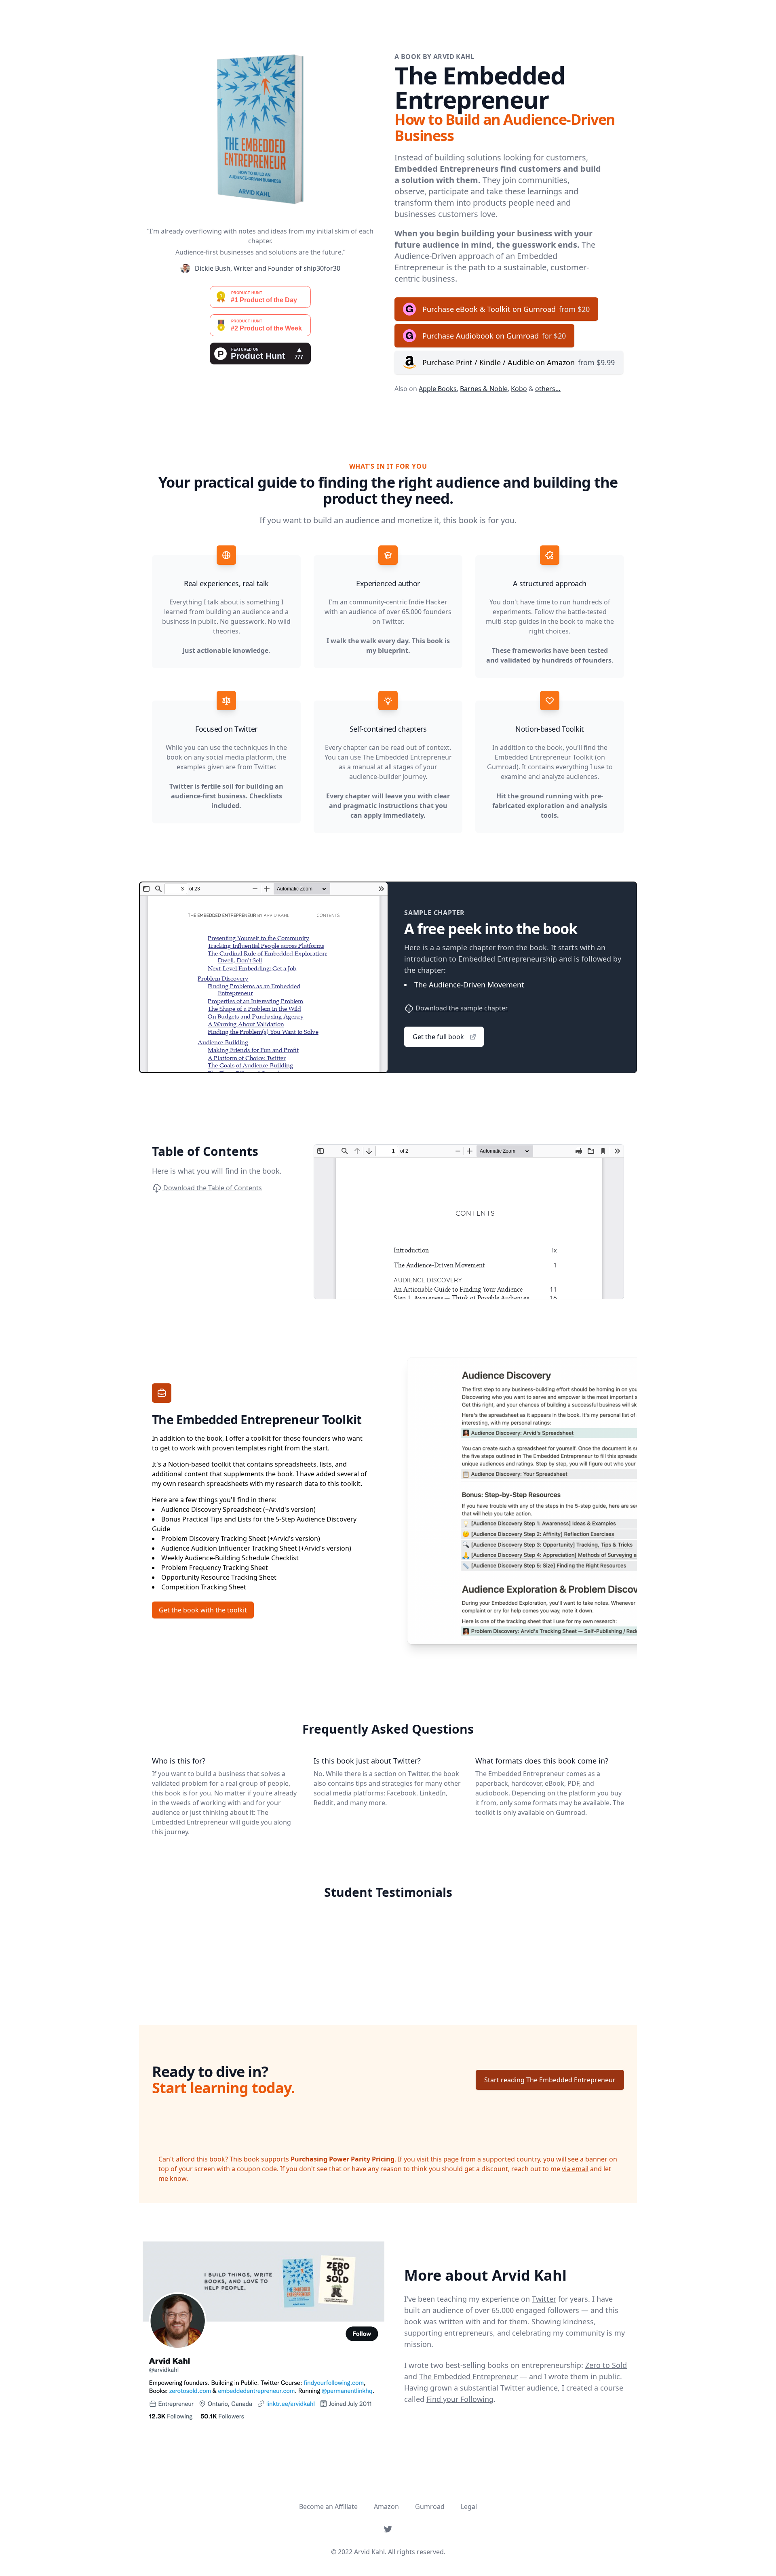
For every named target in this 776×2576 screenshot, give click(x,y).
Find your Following (460, 2399)
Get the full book (438, 1037)
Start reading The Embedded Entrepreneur (550, 2080)
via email (575, 2169)
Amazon (386, 2507)
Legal (469, 2507)
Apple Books (438, 389)
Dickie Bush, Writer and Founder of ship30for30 (268, 268)
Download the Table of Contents (212, 1188)
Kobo (519, 389)
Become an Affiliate (328, 2507)
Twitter (544, 2299)
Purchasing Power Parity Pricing (343, 2159)
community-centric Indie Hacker (398, 602)
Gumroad (430, 2507)
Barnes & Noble (484, 389)
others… (548, 389)
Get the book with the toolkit (203, 1610)
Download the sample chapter (461, 1008)
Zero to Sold (606, 2365)
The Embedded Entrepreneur (468, 2376)
